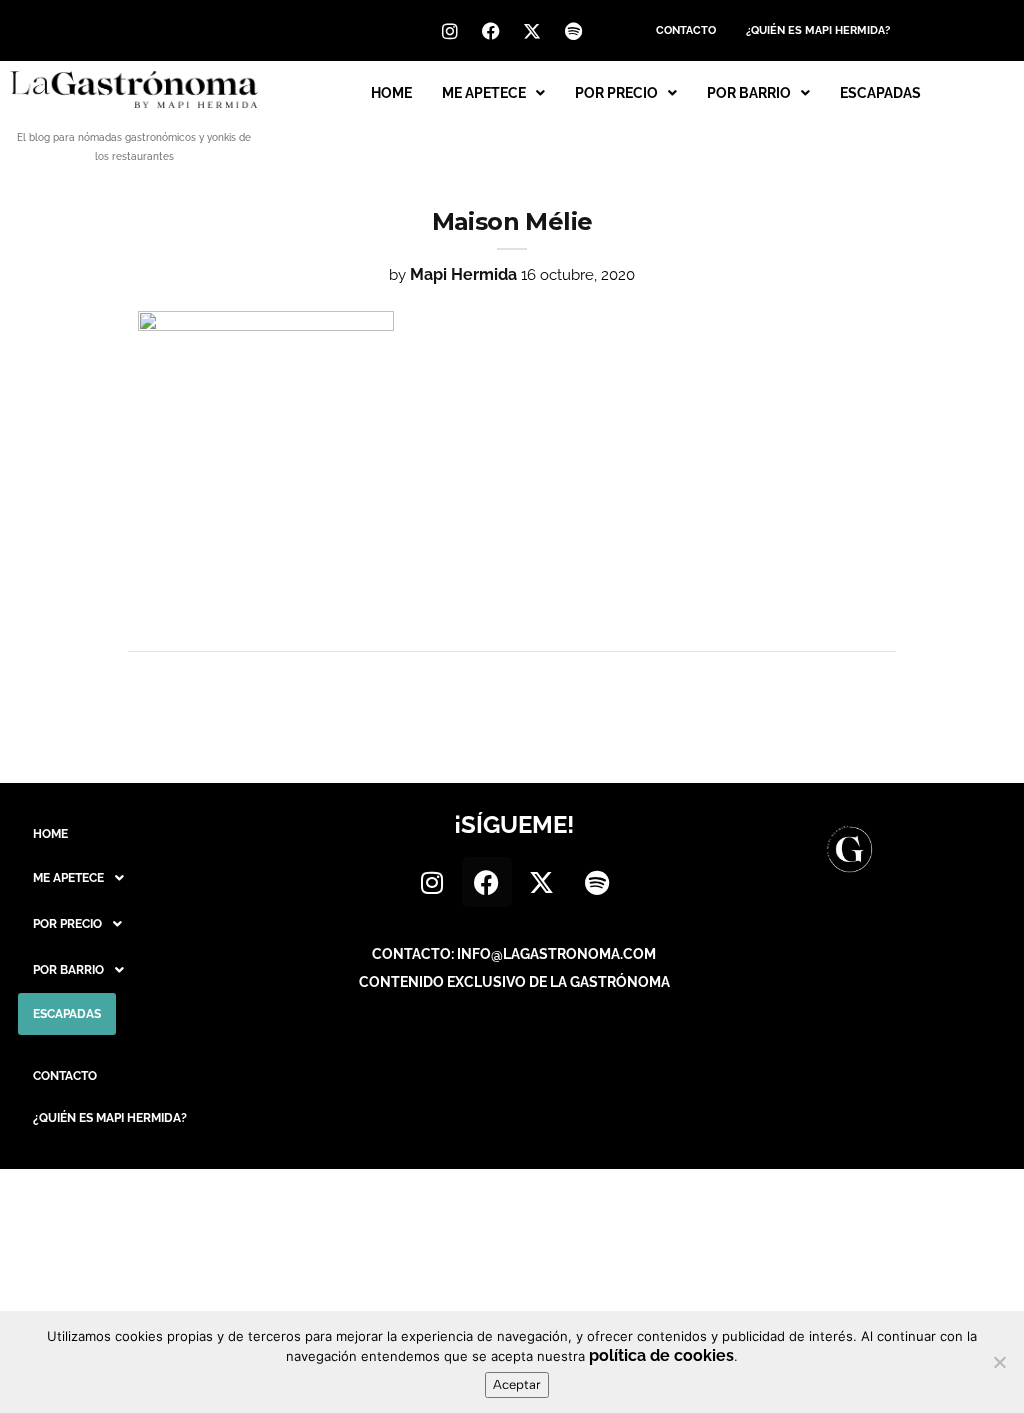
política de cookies (661, 1355)
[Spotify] (573, 31)
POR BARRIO (749, 93)
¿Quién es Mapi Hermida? (818, 30)
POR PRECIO (616, 93)
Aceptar (517, 1384)
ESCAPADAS (880, 93)
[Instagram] (450, 31)
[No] (999, 1362)
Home (391, 93)
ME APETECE (484, 93)
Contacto (686, 30)
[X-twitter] (532, 31)
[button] (493, 93)
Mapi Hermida (463, 274)
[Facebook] (491, 31)
